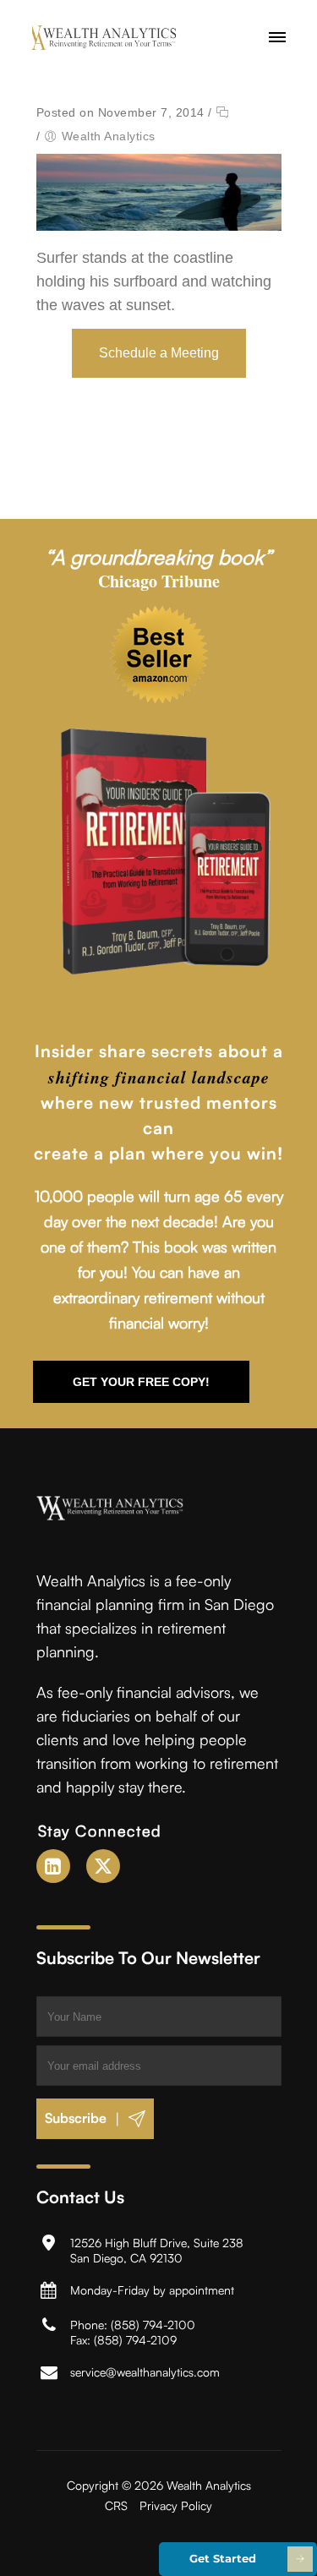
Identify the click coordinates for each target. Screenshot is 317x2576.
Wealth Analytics (109, 136)
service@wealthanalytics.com (145, 2372)
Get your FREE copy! (141, 1382)
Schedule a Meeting (159, 353)
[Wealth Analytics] (115, 38)
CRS (116, 2505)
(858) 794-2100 (153, 2325)
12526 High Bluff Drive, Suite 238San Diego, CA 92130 (157, 2250)
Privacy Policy (176, 2505)
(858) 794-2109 (135, 2340)
